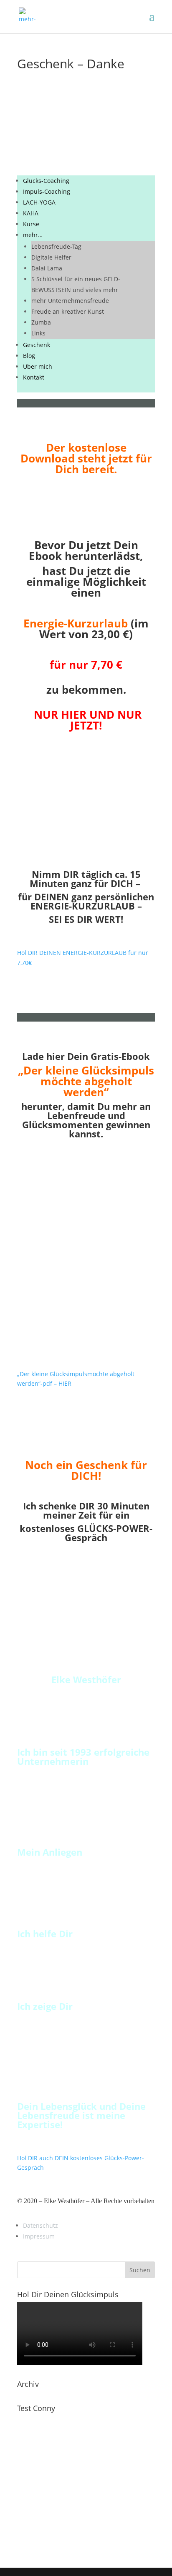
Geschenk (37, 345)
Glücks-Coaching (46, 181)
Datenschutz (40, 2225)
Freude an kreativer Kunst (68, 311)
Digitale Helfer (51, 257)
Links (38, 333)
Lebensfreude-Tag (56, 246)
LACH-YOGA (39, 202)
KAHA (31, 213)
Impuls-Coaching (47, 191)
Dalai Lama (47, 268)
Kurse (31, 224)
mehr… (33, 235)
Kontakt (34, 377)
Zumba (41, 322)
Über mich (38, 366)
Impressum (39, 2236)
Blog (29, 356)
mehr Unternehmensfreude (70, 301)
